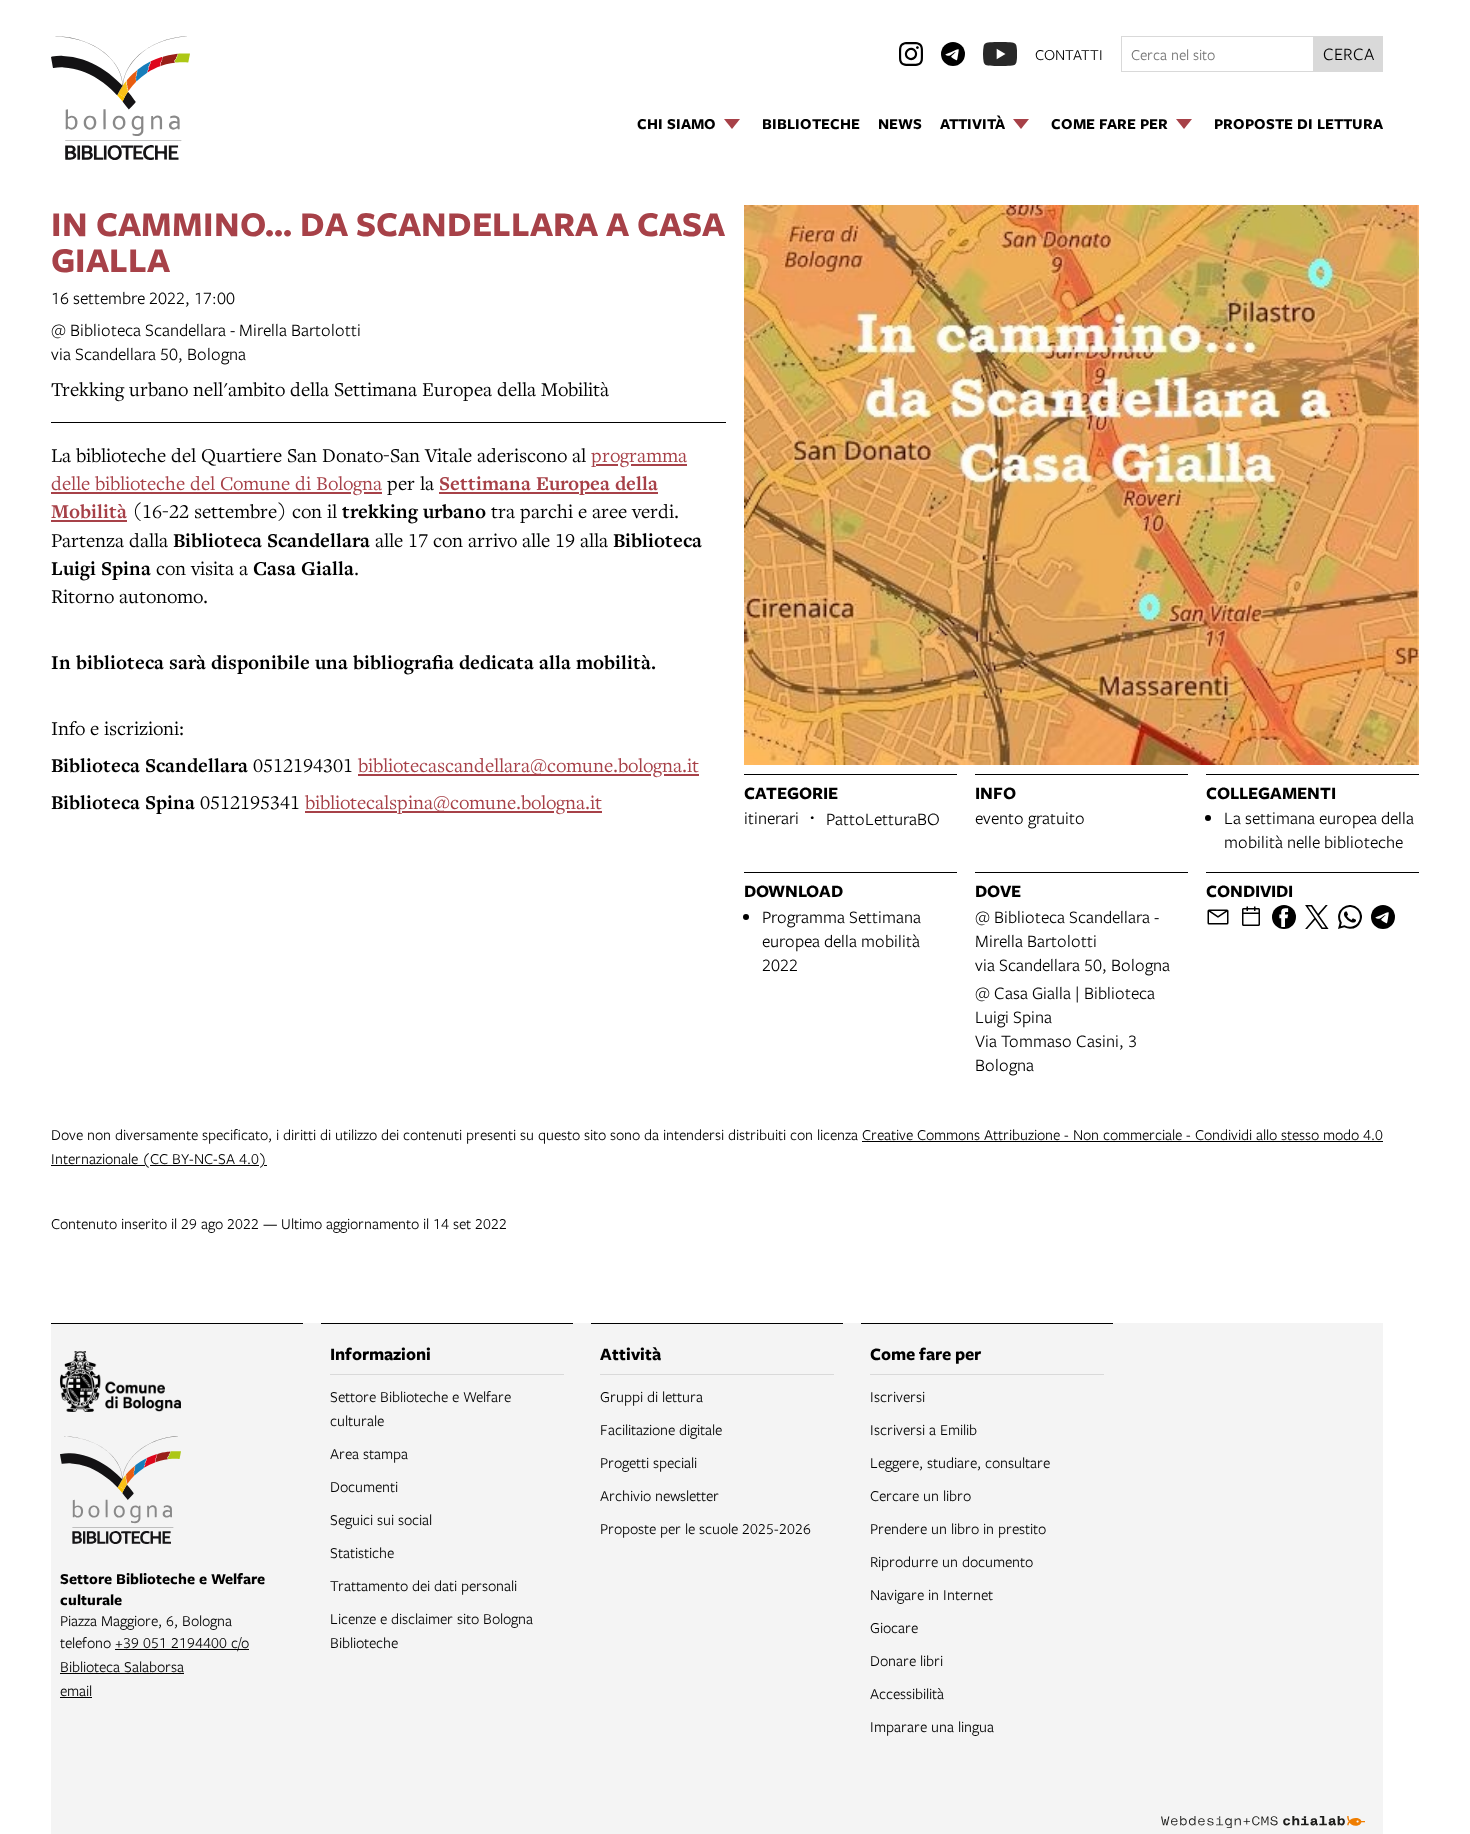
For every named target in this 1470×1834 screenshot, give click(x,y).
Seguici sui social (381, 1519)
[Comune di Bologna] (120, 1384)
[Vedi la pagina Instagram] (911, 54)
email (76, 1690)
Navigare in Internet (931, 1594)
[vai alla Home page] (120, 98)
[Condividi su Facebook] (1284, 917)
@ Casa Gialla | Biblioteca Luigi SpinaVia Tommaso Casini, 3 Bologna (1065, 1028)
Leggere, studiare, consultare (960, 1462)
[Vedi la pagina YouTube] (1000, 54)
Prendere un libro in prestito (958, 1528)
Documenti (364, 1486)
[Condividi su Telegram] (1383, 917)
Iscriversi (897, 1396)
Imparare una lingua (932, 1726)
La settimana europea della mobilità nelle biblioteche (1319, 829)
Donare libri (906, 1660)
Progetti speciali (648, 1462)
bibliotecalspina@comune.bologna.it (453, 801)
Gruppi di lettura (651, 1396)
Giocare (894, 1627)
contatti (1069, 54)
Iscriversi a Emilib (923, 1429)
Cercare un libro (920, 1495)
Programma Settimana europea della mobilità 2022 (841, 940)
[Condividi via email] (1218, 917)
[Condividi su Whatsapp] (1350, 917)
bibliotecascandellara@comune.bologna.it (528, 764)
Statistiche (362, 1552)
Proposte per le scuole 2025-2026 (705, 1528)
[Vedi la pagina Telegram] (953, 54)
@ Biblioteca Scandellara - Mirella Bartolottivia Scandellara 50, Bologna (206, 341)
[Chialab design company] (1263, 1804)
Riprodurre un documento (951, 1561)
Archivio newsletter (659, 1495)
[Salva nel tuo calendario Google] (1251, 917)
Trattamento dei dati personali (423, 1585)
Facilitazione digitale (661, 1429)
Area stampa (369, 1453)
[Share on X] (1317, 917)
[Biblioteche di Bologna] (120, 1493)
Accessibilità (907, 1693)
